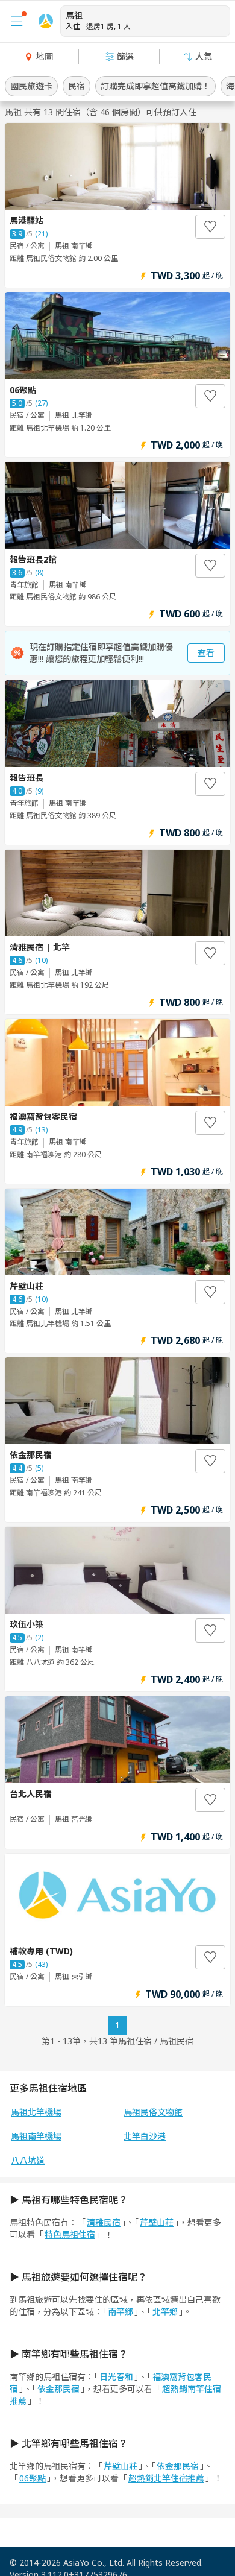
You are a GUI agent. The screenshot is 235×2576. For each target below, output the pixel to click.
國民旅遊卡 (31, 86)
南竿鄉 (121, 2312)
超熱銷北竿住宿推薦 (166, 2478)
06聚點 (33, 2478)
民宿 (77, 86)
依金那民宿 (58, 2389)
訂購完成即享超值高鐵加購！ (155, 86)
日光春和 (116, 2377)
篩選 (125, 56)
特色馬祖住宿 (70, 2234)
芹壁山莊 (157, 2222)
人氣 (204, 56)
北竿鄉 (165, 2312)
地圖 (45, 56)
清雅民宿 (104, 2222)
